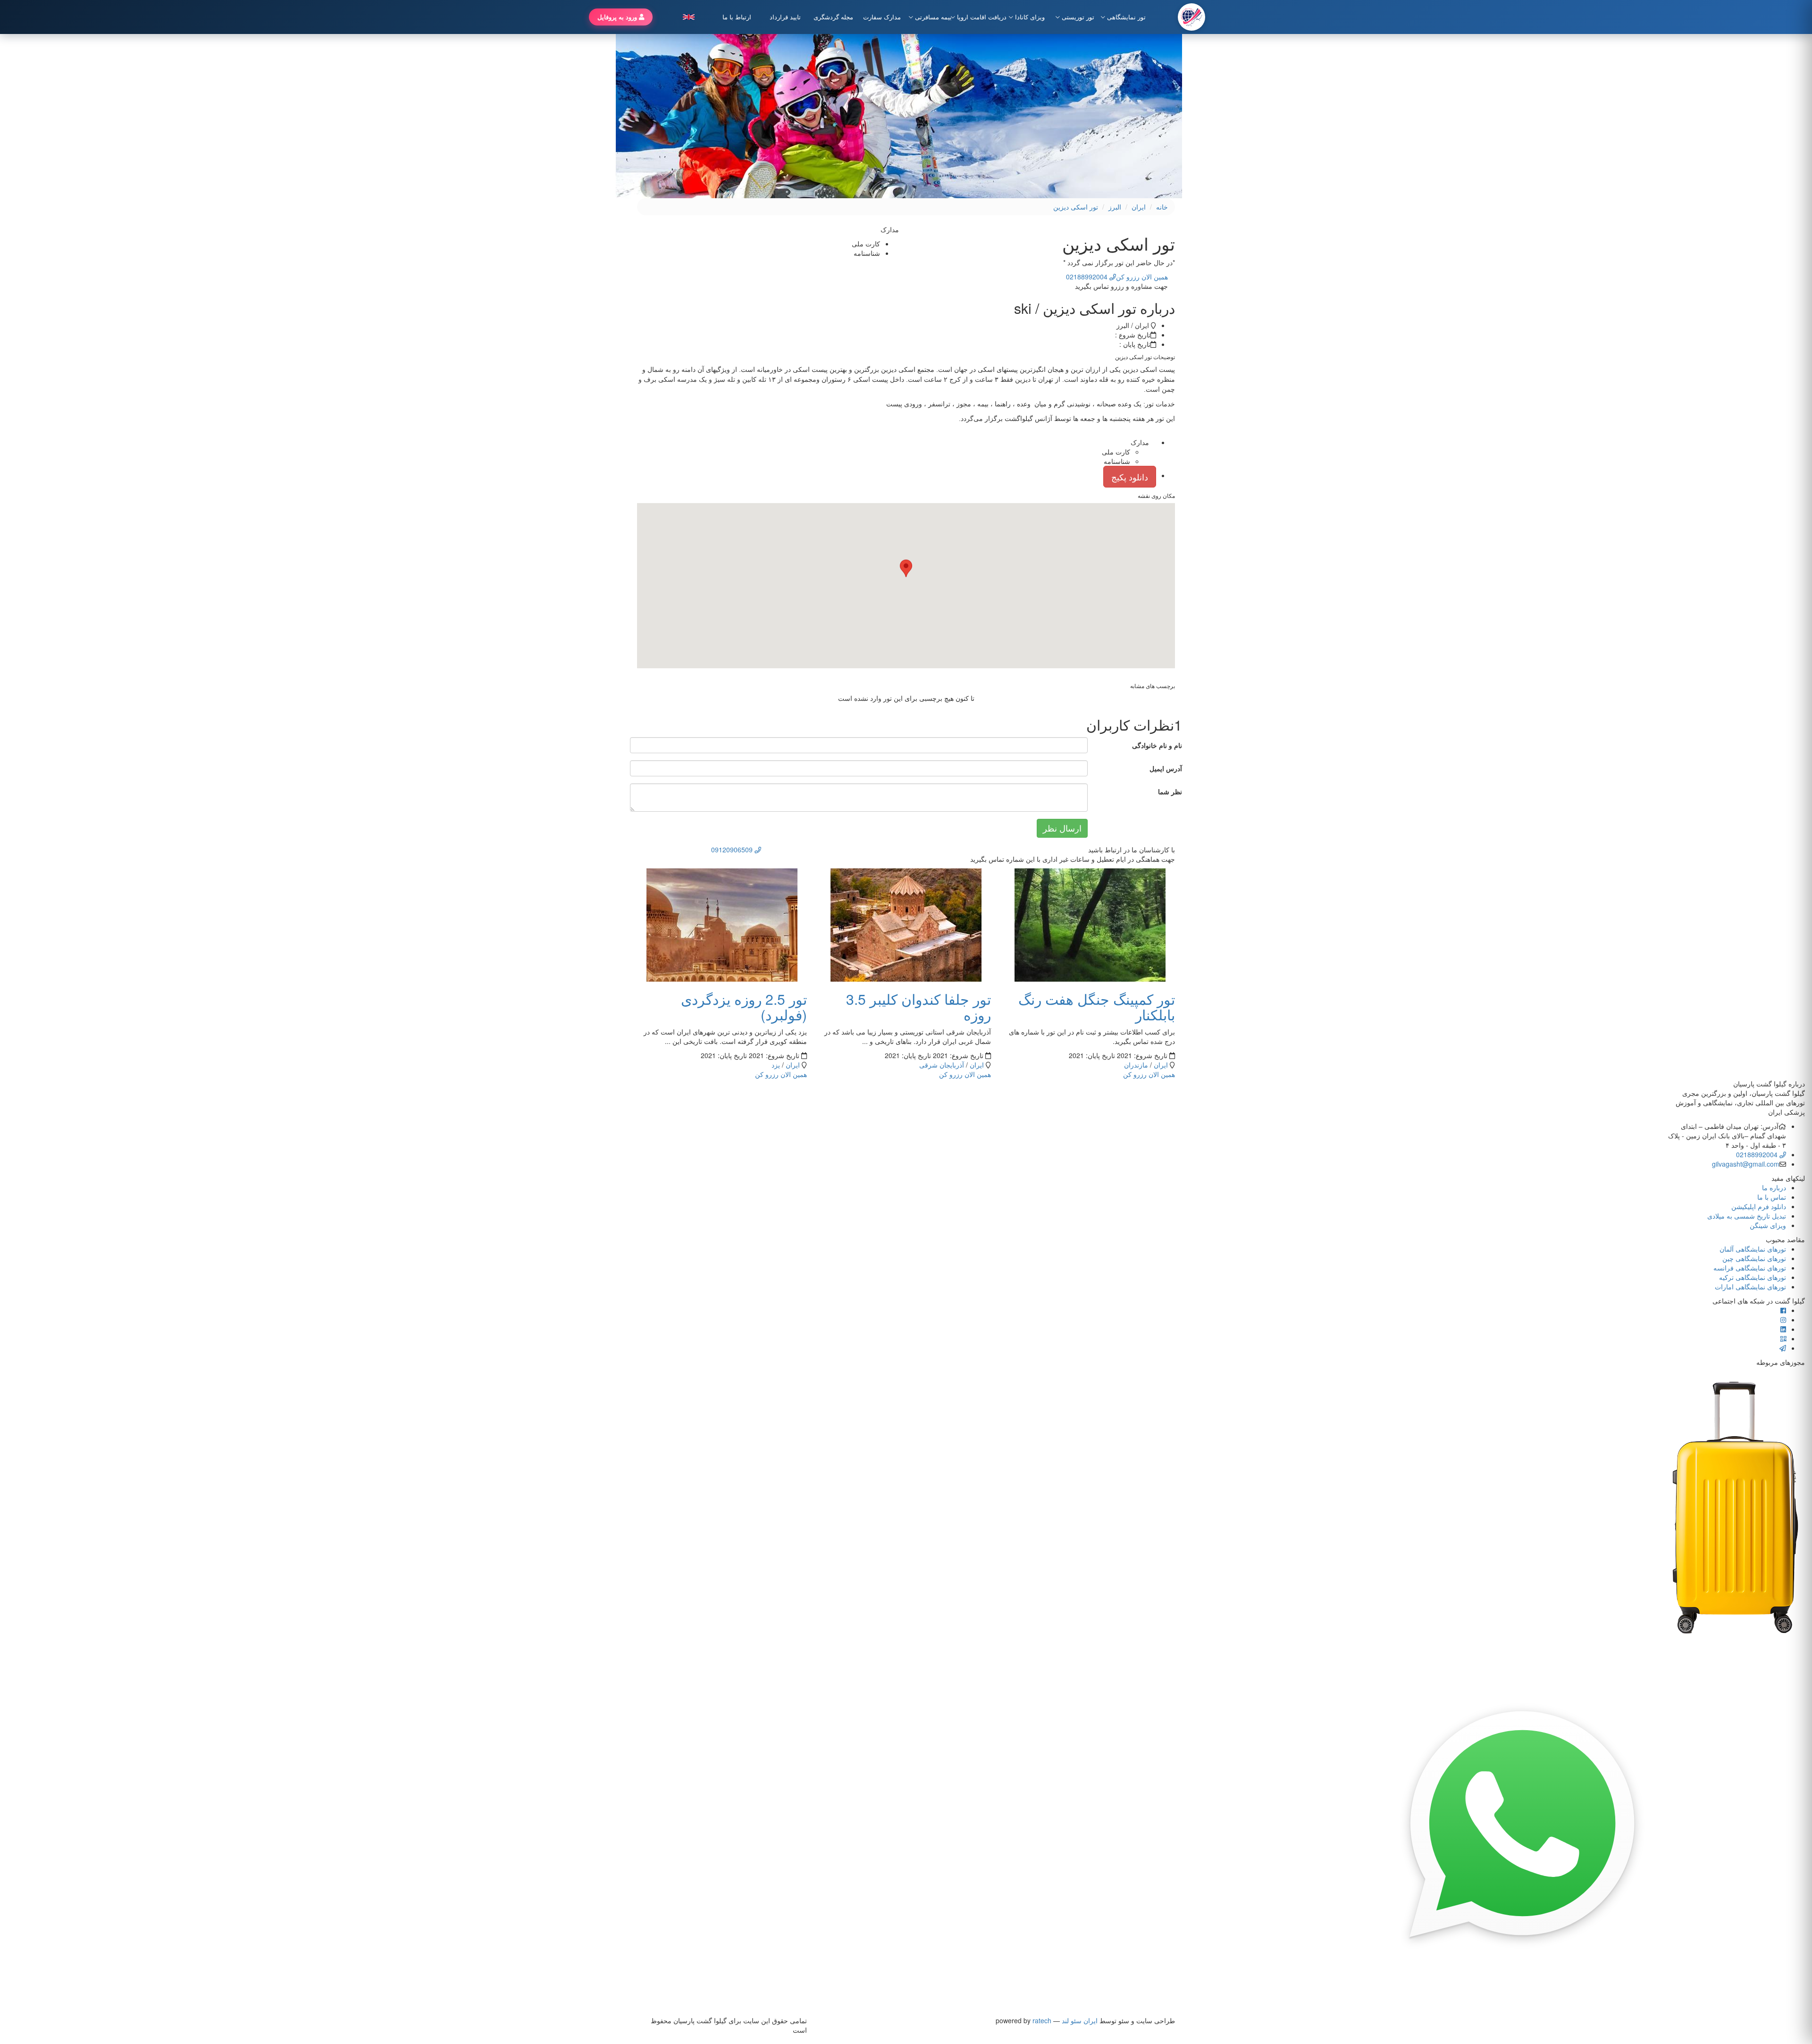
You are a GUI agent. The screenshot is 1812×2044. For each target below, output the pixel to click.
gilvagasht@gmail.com (1746, 1164)
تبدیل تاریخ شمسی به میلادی (1747, 1216)
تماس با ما (1772, 1197)
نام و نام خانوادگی (1157, 745)
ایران (1139, 207)
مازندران (1136, 1065)
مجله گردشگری (833, 17)
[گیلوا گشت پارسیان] (1191, 17)
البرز (1115, 207)
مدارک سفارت (882, 17)
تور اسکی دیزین (1076, 207)
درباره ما (1774, 1187)
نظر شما (1170, 791)
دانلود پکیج (1130, 477)
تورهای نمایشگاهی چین (1754, 1258)
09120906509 (733, 850)
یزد (776, 1065)
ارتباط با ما (737, 17)
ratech (1042, 2020)
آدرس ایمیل (1166, 768)
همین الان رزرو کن (1142, 277)
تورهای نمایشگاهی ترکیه (1753, 1277)
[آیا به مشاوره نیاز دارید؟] (1522, 1825)
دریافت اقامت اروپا (979, 17)
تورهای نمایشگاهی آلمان (1753, 1249)
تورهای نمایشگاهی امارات (1750, 1287)
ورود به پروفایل (618, 17)
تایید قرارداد (785, 17)
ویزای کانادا (1030, 17)
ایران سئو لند (1080, 2020)
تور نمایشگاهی (1126, 17)
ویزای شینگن (1768, 1225)
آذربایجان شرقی (942, 1065)
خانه (1162, 207)
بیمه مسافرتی (933, 17)
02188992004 (1758, 1154)
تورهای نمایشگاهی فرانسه (1750, 1268)
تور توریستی (1078, 17)
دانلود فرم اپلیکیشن (1759, 1206)
